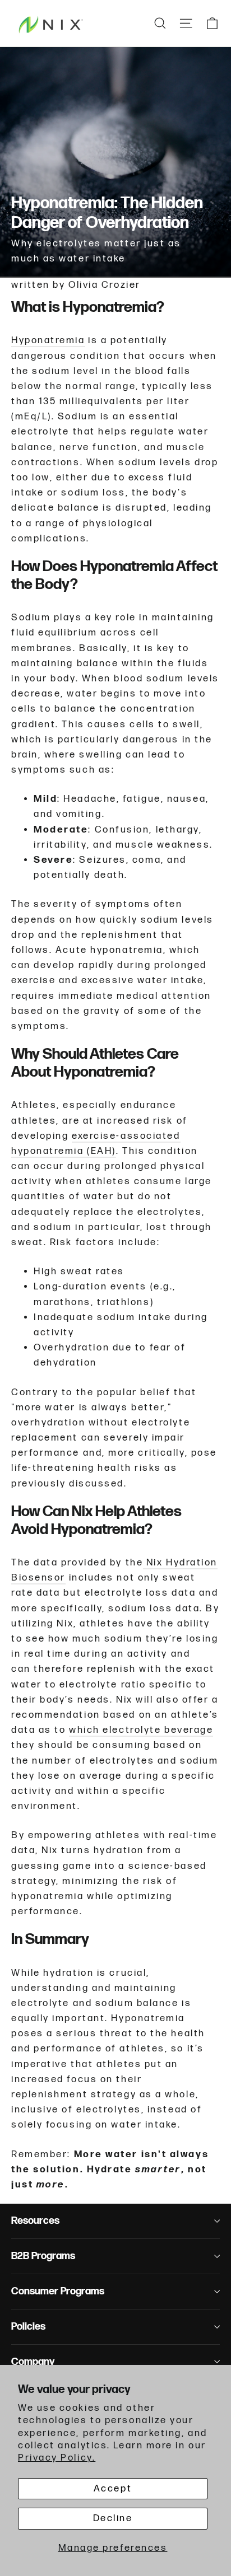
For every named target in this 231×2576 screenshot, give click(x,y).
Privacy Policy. (57, 2458)
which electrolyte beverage (141, 1730)
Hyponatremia (48, 340)
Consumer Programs (58, 2291)
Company (33, 2362)
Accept (113, 2489)
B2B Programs (43, 2256)
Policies (28, 2327)
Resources (35, 2221)
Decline (113, 2518)
